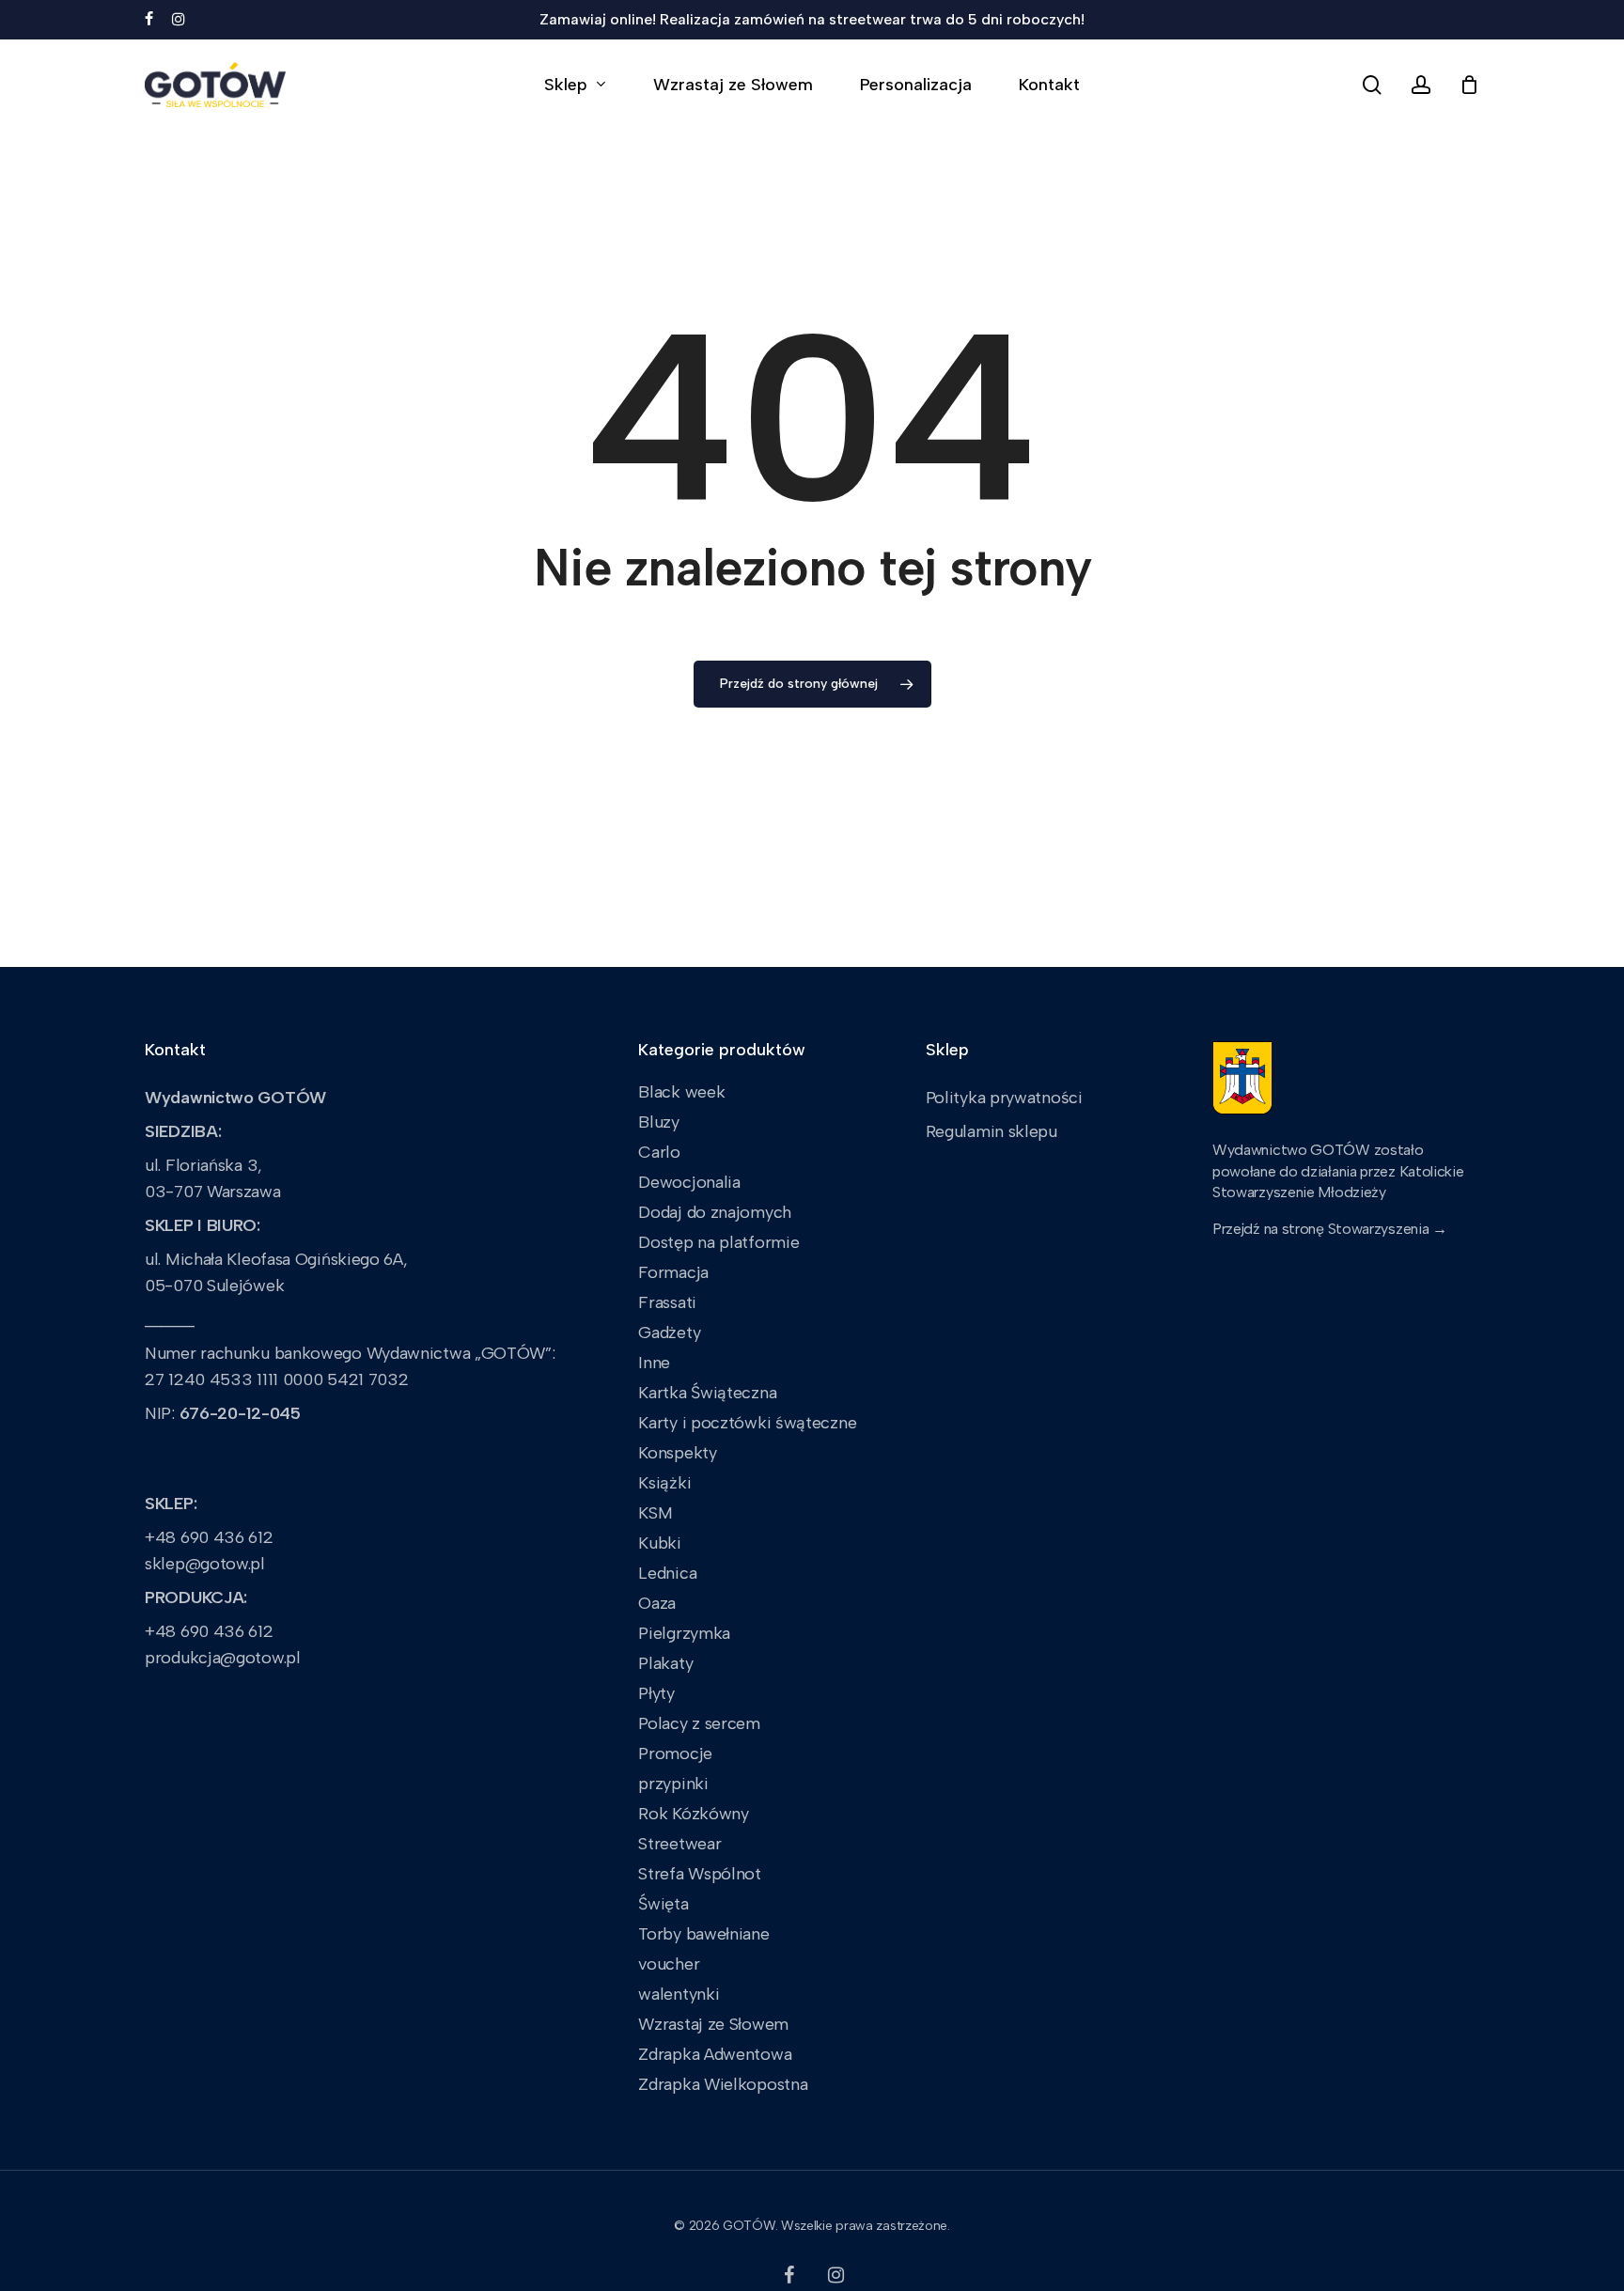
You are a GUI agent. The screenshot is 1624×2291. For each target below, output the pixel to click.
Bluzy (659, 1122)
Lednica (667, 1573)
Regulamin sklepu (992, 1131)
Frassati (667, 1302)
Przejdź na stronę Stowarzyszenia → (1330, 1229)
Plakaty (665, 1663)
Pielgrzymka (684, 1633)
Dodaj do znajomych (715, 1212)
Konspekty (677, 1453)
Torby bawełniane (703, 1934)
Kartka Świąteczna (707, 1393)
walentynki (679, 1994)
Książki (664, 1483)
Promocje (675, 1753)
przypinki (673, 1784)
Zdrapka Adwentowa (715, 2054)
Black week (681, 1092)
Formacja (673, 1272)
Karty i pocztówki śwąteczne (747, 1423)
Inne (654, 1363)
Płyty (656, 1693)
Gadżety (669, 1333)
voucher (669, 1964)
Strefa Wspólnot (700, 1874)
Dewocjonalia (689, 1182)
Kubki (660, 1543)
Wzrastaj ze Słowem (713, 2024)
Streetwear (679, 1844)
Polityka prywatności (1004, 1098)
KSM (655, 1513)
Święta (663, 1904)
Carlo (659, 1152)
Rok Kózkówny (693, 1814)
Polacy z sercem (699, 1723)
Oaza (657, 1603)
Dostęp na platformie (718, 1242)
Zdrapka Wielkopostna (723, 2084)
